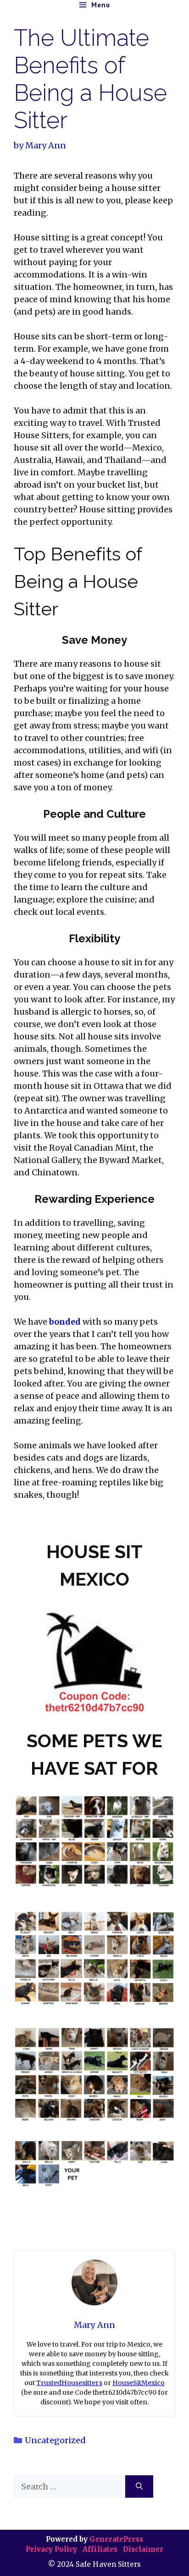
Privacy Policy (52, 2549)
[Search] (139, 2486)
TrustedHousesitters (69, 2383)
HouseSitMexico (139, 2383)
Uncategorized (55, 2440)
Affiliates (100, 2549)
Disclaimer (143, 2549)
